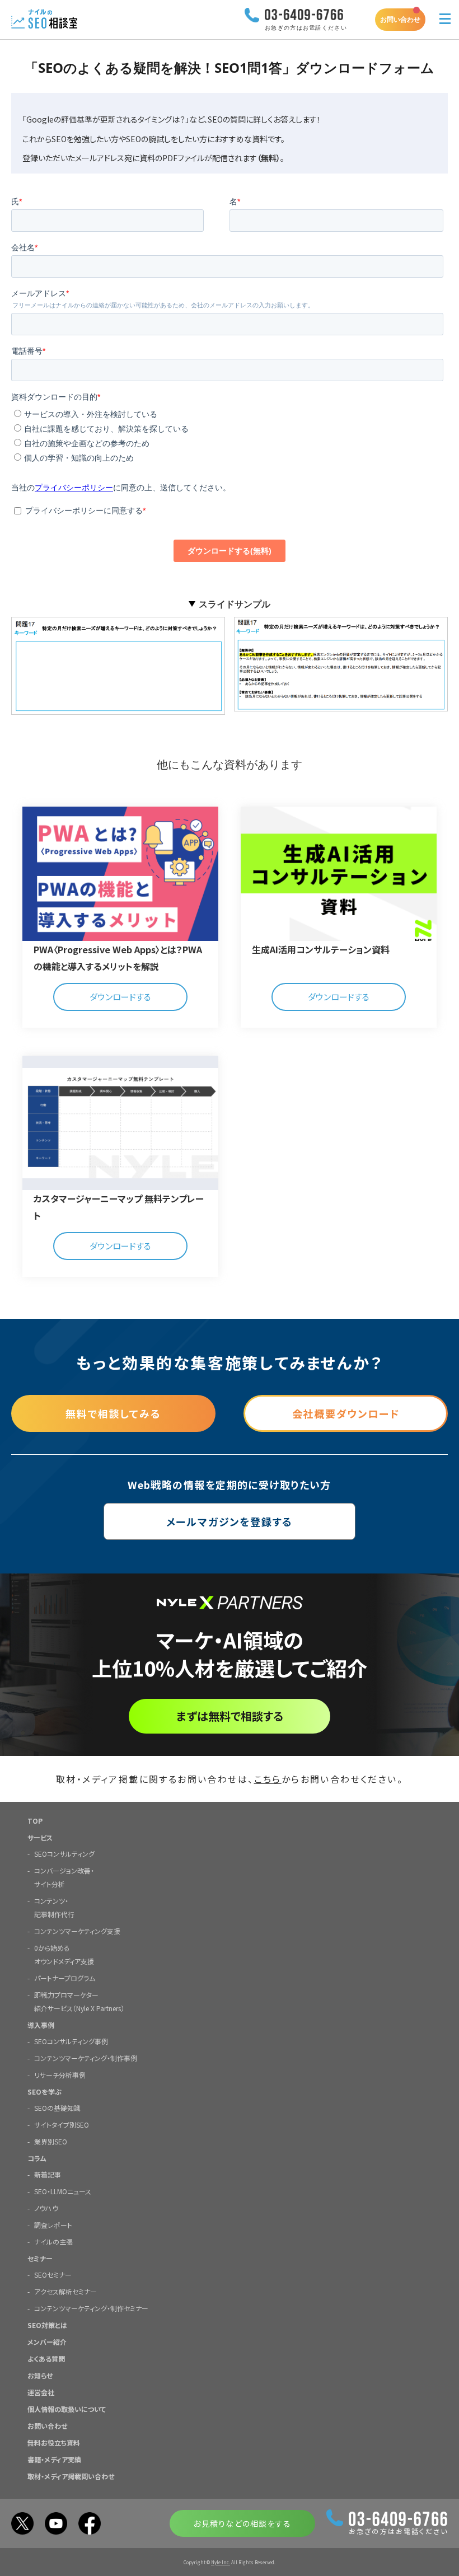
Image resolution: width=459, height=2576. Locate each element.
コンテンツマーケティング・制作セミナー (91, 2308)
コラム (37, 2158)
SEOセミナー (53, 2275)
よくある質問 (46, 2359)
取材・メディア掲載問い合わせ (71, 2476)
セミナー (40, 2258)
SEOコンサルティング (64, 1854)
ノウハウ (46, 2208)
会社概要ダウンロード (346, 1413)
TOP (35, 1821)
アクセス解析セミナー (65, 2291)
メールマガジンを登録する (230, 1521)
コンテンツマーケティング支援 (77, 1931)
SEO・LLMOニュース (63, 2191)
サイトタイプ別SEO (62, 2125)
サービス (40, 1837)
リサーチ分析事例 (60, 2075)
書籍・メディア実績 (54, 2459)
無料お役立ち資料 (54, 2442)
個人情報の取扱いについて (67, 2409)
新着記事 (48, 2174)
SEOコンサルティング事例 (71, 2041)
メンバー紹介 (47, 2342)
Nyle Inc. (221, 2562)
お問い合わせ (400, 19)
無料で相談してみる (113, 1413)
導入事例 (41, 2025)
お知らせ (40, 2375)
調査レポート (53, 2225)
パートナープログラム (65, 1978)
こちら (268, 1779)
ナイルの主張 (53, 2242)
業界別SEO (51, 2141)
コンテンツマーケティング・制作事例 (86, 2058)
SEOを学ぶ (45, 2092)
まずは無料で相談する (230, 1716)
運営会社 (41, 2392)
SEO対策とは (47, 2325)
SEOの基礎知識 (57, 2108)
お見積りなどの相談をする (242, 2523)
